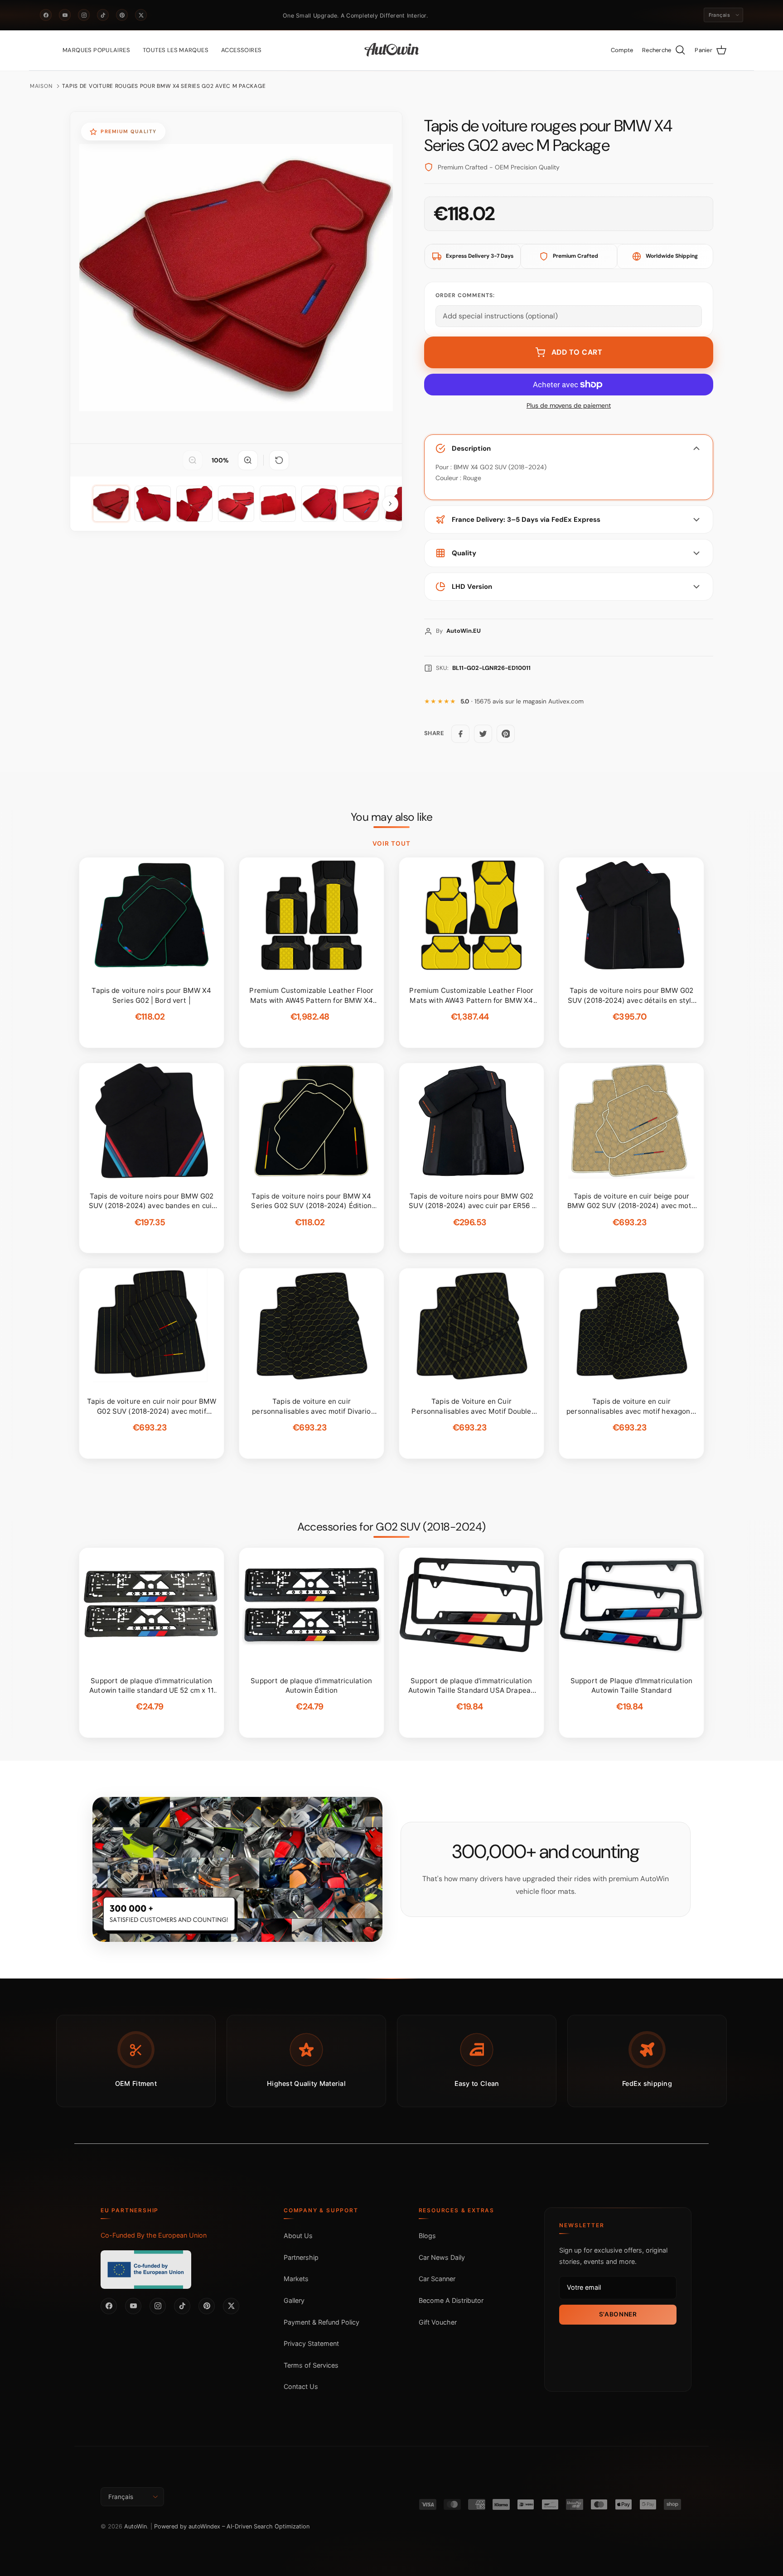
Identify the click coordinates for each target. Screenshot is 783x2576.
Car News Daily (442, 2257)
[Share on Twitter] (483, 734)
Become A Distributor (451, 2300)
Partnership (301, 2257)
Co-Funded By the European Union (154, 2235)
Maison (41, 86)
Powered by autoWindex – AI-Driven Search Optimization (232, 2526)
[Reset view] (279, 460)
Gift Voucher (438, 2322)
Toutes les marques (176, 50)
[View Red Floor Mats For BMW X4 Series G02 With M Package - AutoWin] (111, 504)
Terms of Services (311, 2365)
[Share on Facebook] (460, 734)
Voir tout (392, 843)
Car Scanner (437, 2279)
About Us (298, 2236)
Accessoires (241, 50)
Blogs (427, 2236)
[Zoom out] (193, 460)
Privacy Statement (311, 2343)
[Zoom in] (248, 460)
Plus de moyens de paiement (569, 406)
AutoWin (135, 2526)
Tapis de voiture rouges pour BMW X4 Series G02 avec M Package (164, 86)
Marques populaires (96, 50)
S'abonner (618, 2314)
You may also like (392, 817)
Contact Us (301, 2386)
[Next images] (390, 504)
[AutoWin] (392, 50)
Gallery (294, 2300)
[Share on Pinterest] (506, 734)
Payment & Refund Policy (321, 2322)
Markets (296, 2279)
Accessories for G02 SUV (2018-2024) (391, 1527)
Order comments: (465, 295)
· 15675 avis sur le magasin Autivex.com (522, 701)
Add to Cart (577, 352)
